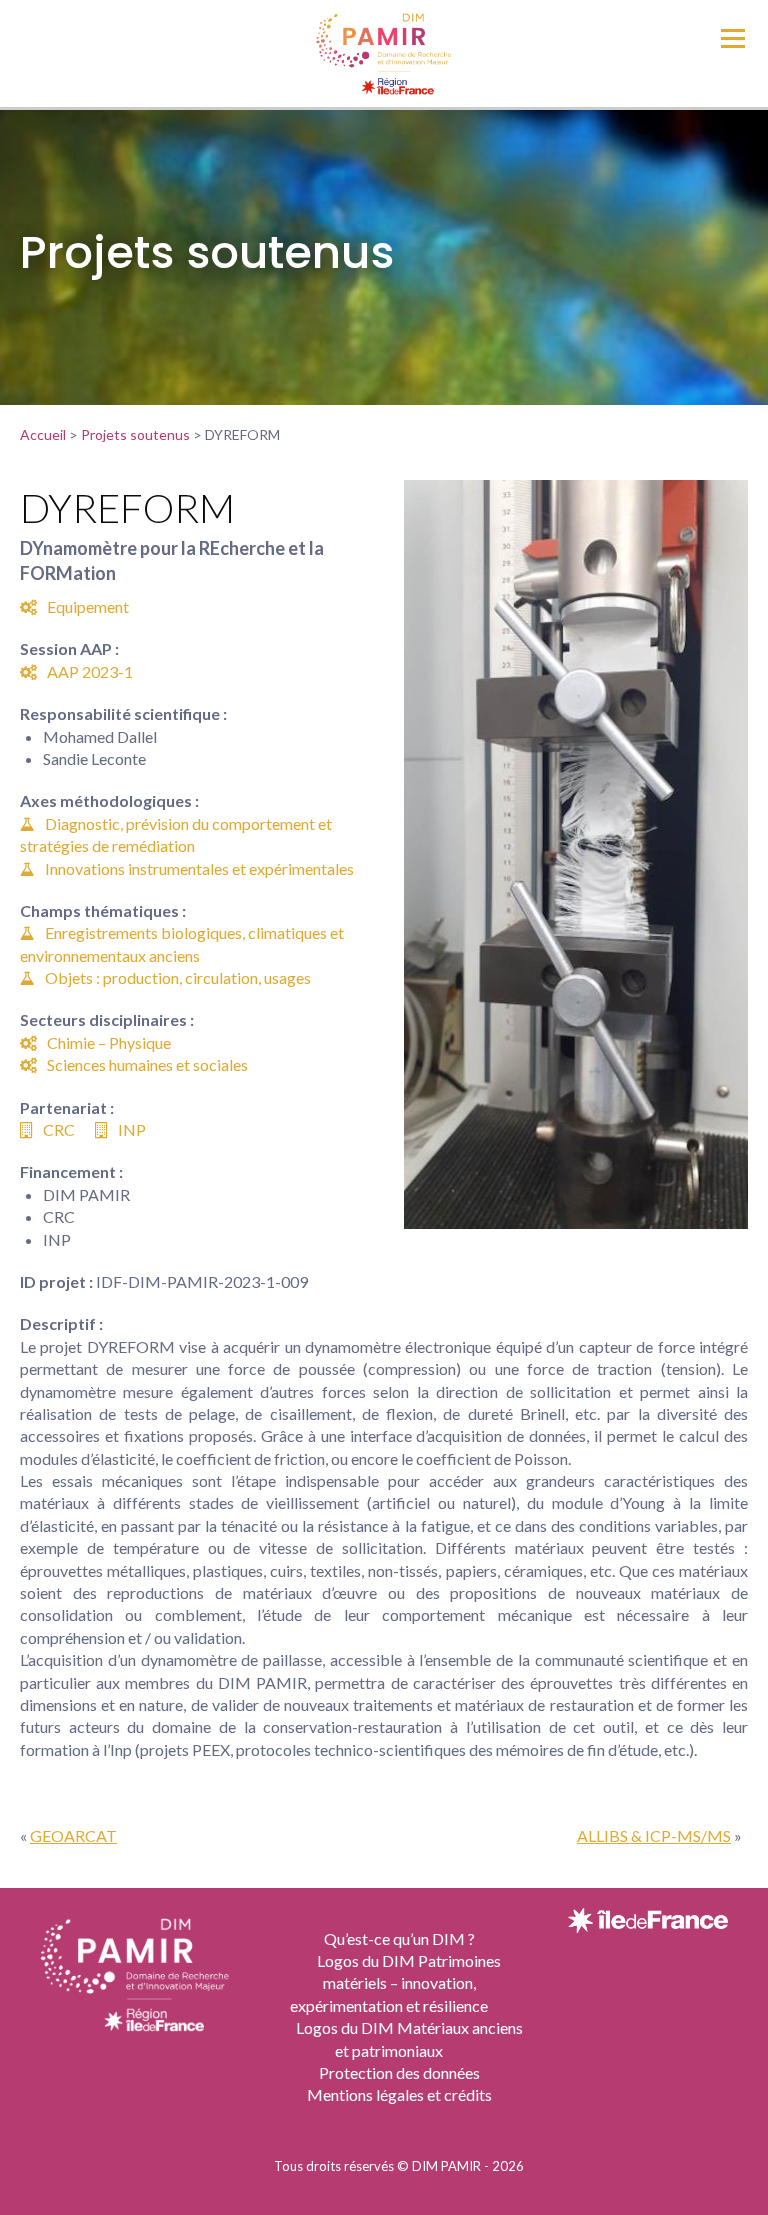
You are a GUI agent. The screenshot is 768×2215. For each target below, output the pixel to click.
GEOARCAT (73, 1835)
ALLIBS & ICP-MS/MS (654, 1835)
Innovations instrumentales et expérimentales (199, 868)
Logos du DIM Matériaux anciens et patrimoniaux (409, 2038)
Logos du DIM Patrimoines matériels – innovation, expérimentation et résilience (395, 1983)
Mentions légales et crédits (399, 2094)
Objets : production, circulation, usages (178, 977)
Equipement (88, 606)
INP (132, 1129)
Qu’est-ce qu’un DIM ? (399, 1938)
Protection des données (399, 2072)
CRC (59, 1129)
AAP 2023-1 (90, 671)
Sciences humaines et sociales (147, 1064)
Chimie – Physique (109, 1042)
